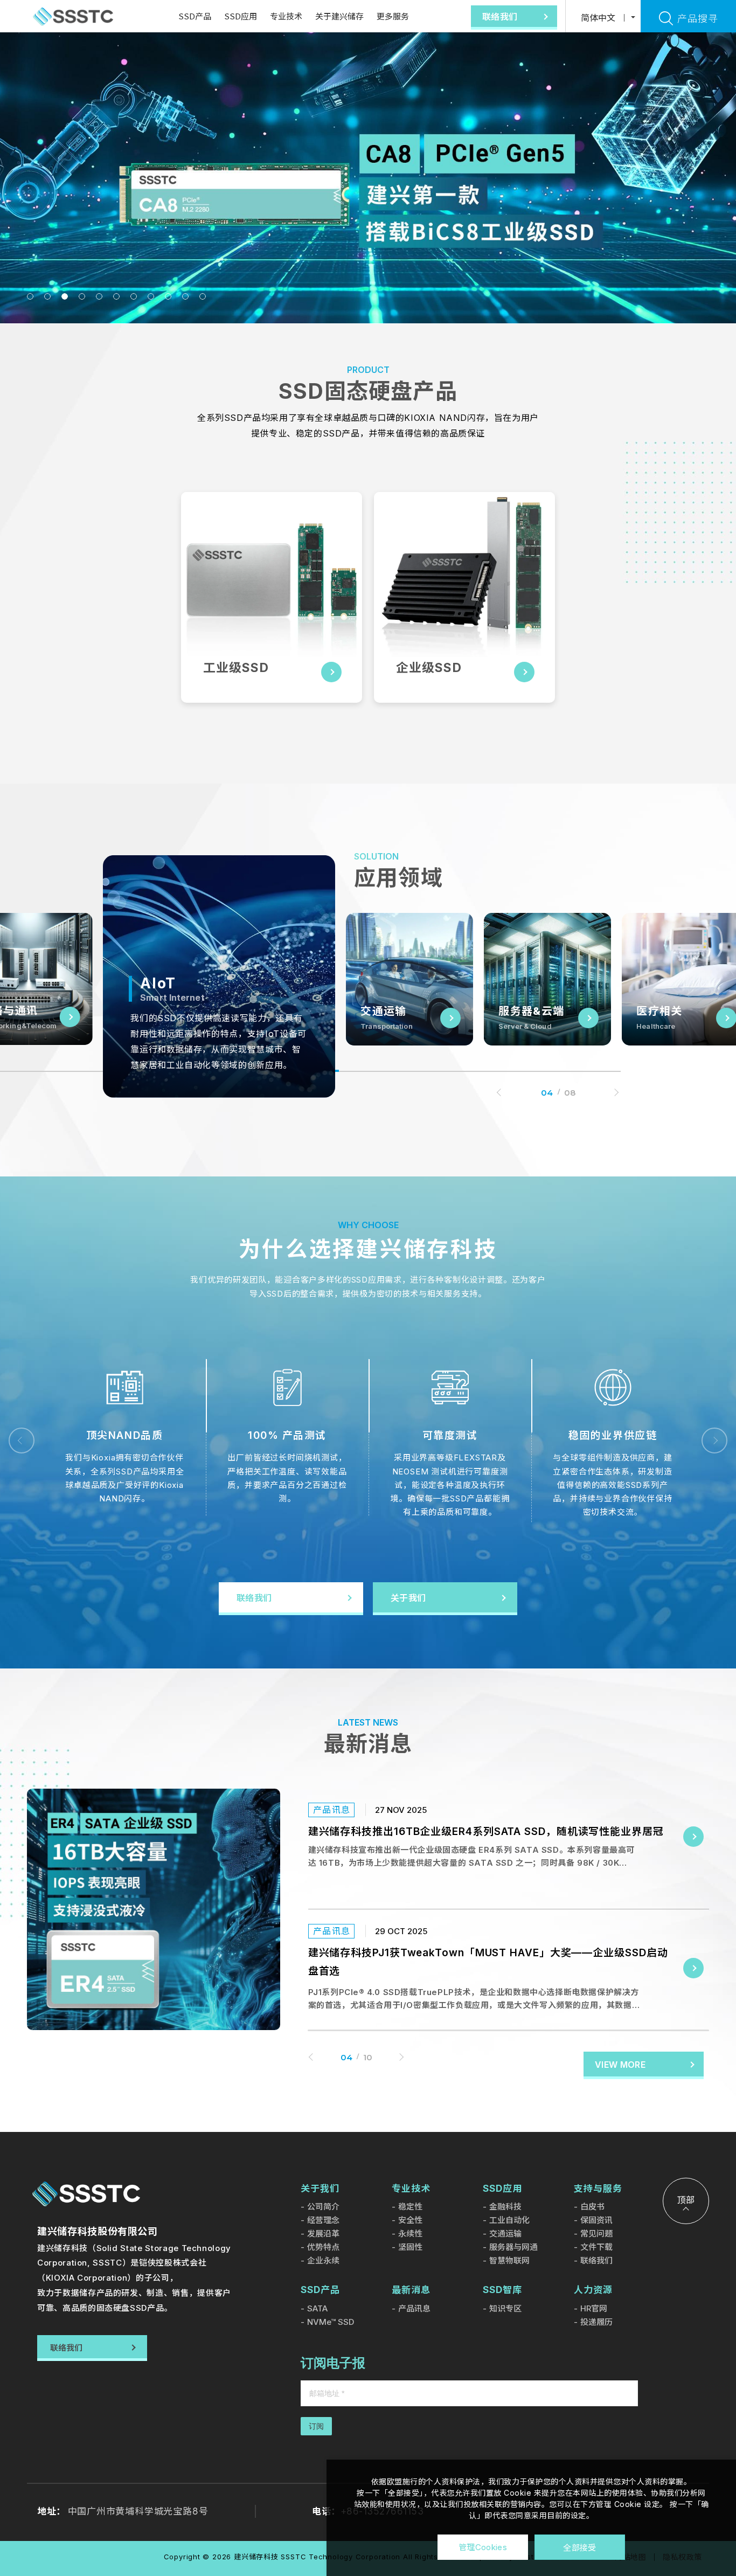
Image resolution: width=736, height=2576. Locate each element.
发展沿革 (323, 2234)
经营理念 (323, 2220)
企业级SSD (429, 668)
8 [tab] (151, 296)
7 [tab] (134, 296)
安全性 (410, 2220)
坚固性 (410, 2247)
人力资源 (593, 2290)
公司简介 (323, 2207)
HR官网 (594, 2308)
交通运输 (505, 2234)
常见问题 (596, 2234)
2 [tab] (47, 296)
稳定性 (410, 2207)
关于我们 (320, 2189)
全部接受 (579, 2547)
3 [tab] (65, 296)
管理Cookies (483, 2547)
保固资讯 (596, 2220)
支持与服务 (598, 2189)
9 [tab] (168, 296)
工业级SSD (236, 668)
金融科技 (505, 2207)
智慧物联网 (509, 2260)
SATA (317, 2308)
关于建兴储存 (339, 16)
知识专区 (505, 2308)
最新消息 (411, 2290)
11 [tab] (203, 296)
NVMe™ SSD (331, 2322)
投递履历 (596, 2322)
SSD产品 (195, 16)
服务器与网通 (513, 2247)
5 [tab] (99, 296)
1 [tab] (30, 296)
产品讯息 (414, 2308)
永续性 (410, 2234)
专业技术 (286, 16)
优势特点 (323, 2247)
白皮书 (592, 2207)
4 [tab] (82, 296)
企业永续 (323, 2260)
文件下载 (596, 2247)
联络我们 (596, 2260)
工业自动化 (509, 2220)
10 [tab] (185, 296)
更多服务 (393, 16)
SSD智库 (502, 2290)
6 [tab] (116, 296)
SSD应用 (241, 16)
